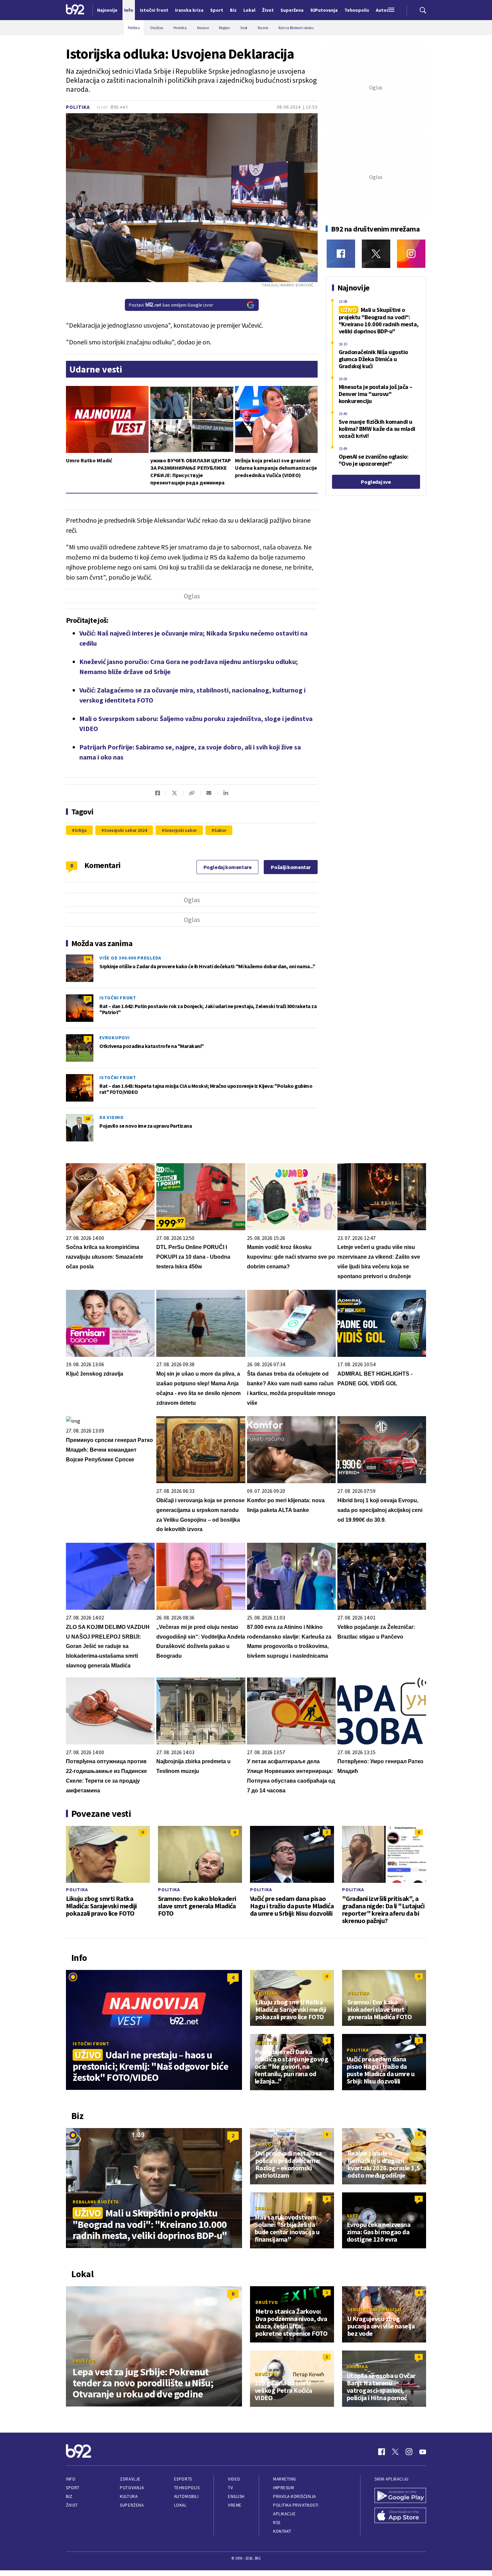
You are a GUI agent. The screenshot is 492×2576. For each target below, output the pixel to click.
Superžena (132, 2505)
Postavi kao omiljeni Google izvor (171, 305)
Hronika (357, 2367)
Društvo (266, 2043)
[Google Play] (400, 2496)
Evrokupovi (115, 1038)
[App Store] (400, 2516)
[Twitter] (376, 254)
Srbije (162, 672)
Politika (78, 107)
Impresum (283, 2488)
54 (88, 959)
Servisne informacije (375, 2310)
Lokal (180, 2505)
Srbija (81, 830)
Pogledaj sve (376, 482)
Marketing (285, 2479)
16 (88, 1079)
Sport (73, 2488)
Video (234, 2479)
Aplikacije (284, 2514)
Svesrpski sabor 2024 (126, 830)
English (236, 2496)
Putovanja (132, 2488)
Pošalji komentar (291, 867)
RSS (277, 2523)
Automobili (186, 2496)
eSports (183, 2479)
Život (72, 2505)
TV (230, 2488)
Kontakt (282, 2531)
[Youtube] (423, 2452)
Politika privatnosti (296, 2505)
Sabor (220, 830)
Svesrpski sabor (181, 830)
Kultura (129, 2496)
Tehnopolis (187, 2488)
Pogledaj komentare (228, 867)
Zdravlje (130, 2479)
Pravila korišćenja (295, 2496)
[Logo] (75, 10)
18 (88, 1118)
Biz (69, 2496)
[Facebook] (341, 254)
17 (88, 999)
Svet (353, 2144)
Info (71, 2479)
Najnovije (107, 10)
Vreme (235, 2505)
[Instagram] (411, 254)
